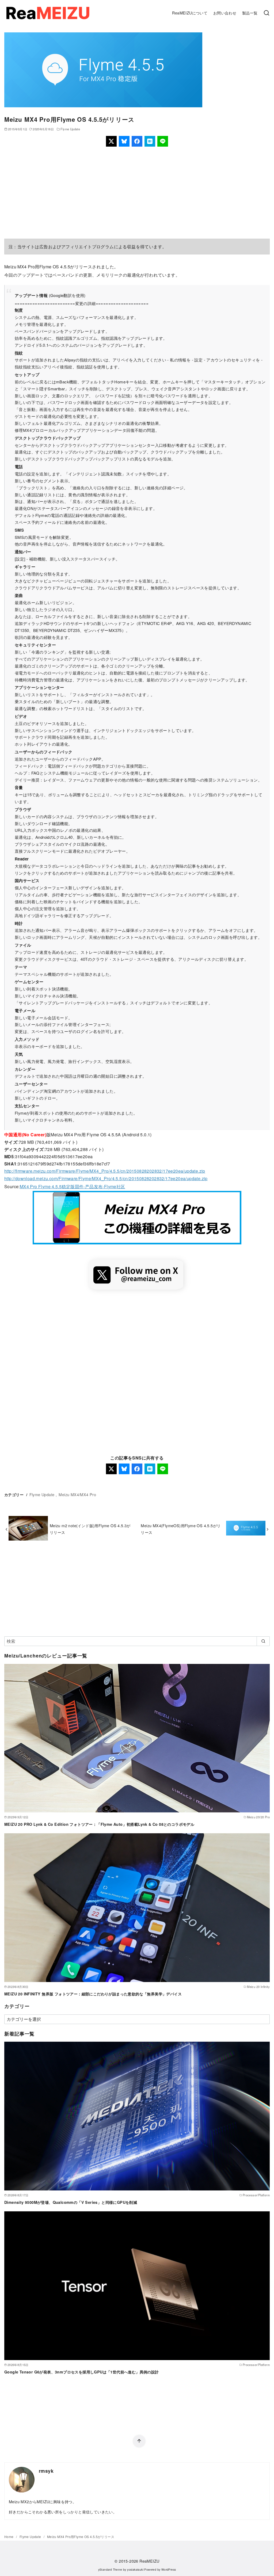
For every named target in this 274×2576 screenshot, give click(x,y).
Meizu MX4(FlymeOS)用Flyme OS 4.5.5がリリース (181, 1529)
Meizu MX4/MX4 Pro (77, 1494)
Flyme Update (70, 129)
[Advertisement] (137, 193)
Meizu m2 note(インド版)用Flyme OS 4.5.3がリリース (90, 1529)
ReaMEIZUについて (190, 13)
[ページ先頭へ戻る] (139, 2441)
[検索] (267, 13)
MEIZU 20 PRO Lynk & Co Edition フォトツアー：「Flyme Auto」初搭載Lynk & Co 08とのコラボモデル (99, 1824)
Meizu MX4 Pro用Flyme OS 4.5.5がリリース (81, 2537)
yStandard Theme (110, 2569)
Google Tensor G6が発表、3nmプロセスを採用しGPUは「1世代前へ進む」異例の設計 (82, 2372)
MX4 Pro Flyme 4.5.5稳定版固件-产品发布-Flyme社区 (73, 1186)
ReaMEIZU (149, 2561)
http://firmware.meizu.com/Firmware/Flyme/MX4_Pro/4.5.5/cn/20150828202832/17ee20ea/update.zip (105, 1171)
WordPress (169, 2569)
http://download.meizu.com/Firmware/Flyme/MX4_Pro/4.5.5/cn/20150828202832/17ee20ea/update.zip (106, 1178)
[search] (263, 1641)
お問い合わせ (225, 13)
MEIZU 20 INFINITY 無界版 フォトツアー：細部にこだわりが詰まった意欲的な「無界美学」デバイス (93, 1994)
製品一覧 (250, 13)
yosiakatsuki (135, 2569)
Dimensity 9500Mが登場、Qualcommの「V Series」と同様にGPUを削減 (71, 2202)
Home (9, 2537)
